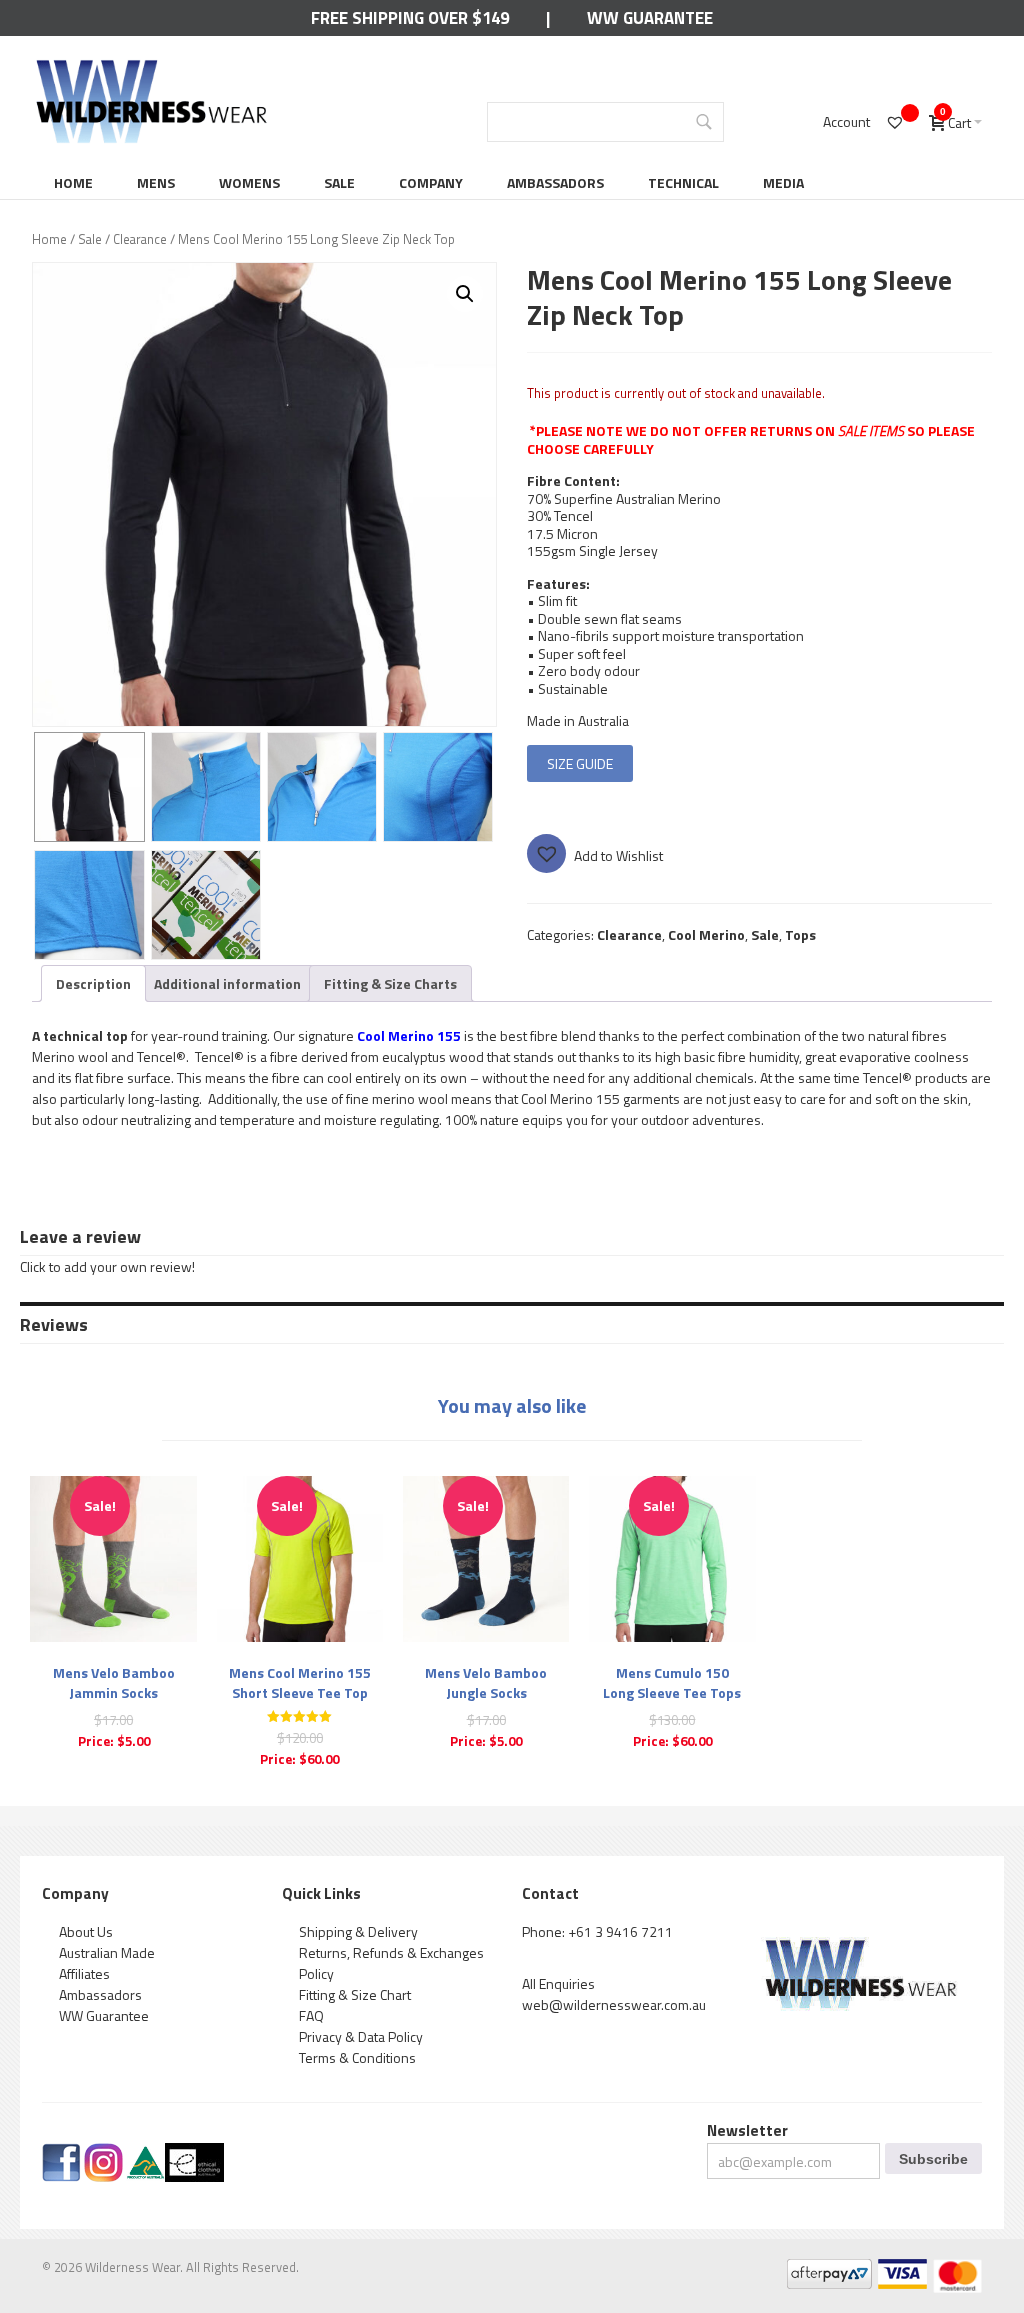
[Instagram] (103, 2153)
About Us (86, 1931)
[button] (465, 294)
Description (93, 983)
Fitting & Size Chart (355, 1994)
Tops (800, 934)
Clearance (140, 239)
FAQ (311, 2015)
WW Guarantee (650, 18)
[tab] (93, 983)
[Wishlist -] (897, 122)
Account (846, 121)
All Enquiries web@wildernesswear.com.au (614, 1994)
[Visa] (901, 2269)
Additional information (227, 983)
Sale (339, 182)
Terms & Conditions (357, 2057)
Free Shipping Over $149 (410, 18)
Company (431, 182)
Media (783, 182)
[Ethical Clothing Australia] (194, 2153)
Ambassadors (555, 182)
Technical (683, 182)
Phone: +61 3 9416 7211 (597, 1931)
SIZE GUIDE (580, 763)
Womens (249, 182)
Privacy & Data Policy (361, 2036)
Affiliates (84, 1973)
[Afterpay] (828, 2269)
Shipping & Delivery (358, 1931)
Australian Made (107, 1952)
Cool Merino (706, 934)
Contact (550, 1893)
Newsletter (747, 2130)
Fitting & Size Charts (390, 983)
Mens (156, 182)
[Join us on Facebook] (61, 2153)
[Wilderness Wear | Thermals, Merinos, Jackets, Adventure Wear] (152, 66)
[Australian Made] (145, 2153)
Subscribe (933, 2159)
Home (73, 182)
